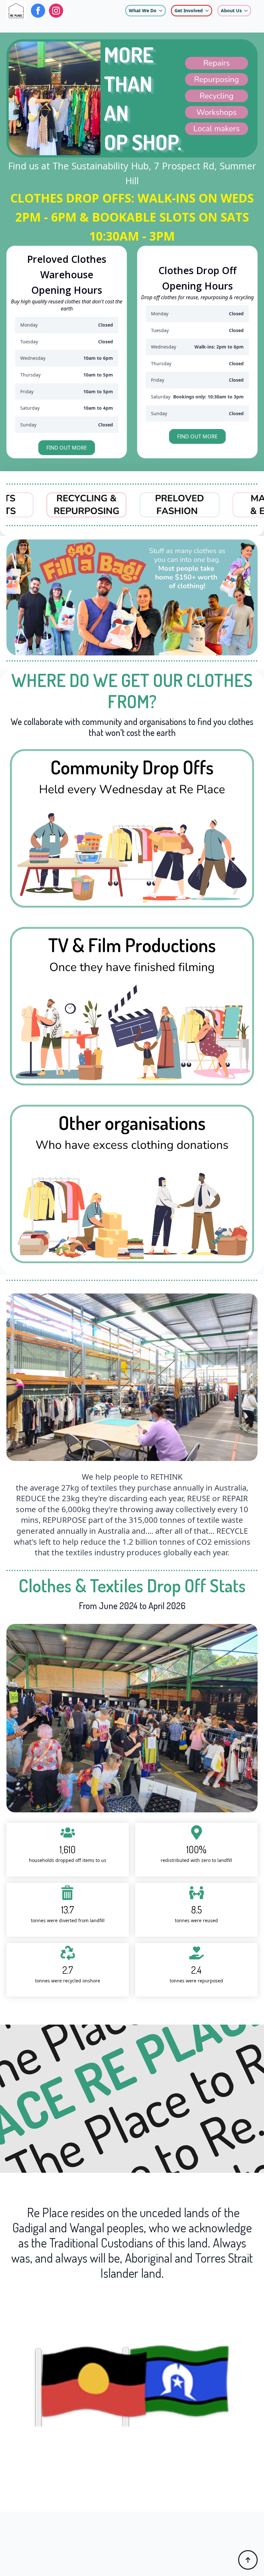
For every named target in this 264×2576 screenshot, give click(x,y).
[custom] (38, 11)
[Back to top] (248, 2560)
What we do (143, 10)
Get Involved (189, 10)
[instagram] (56, 11)
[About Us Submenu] (246, 11)
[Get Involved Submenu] (207, 11)
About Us (231, 10)
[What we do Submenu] (161, 11)
